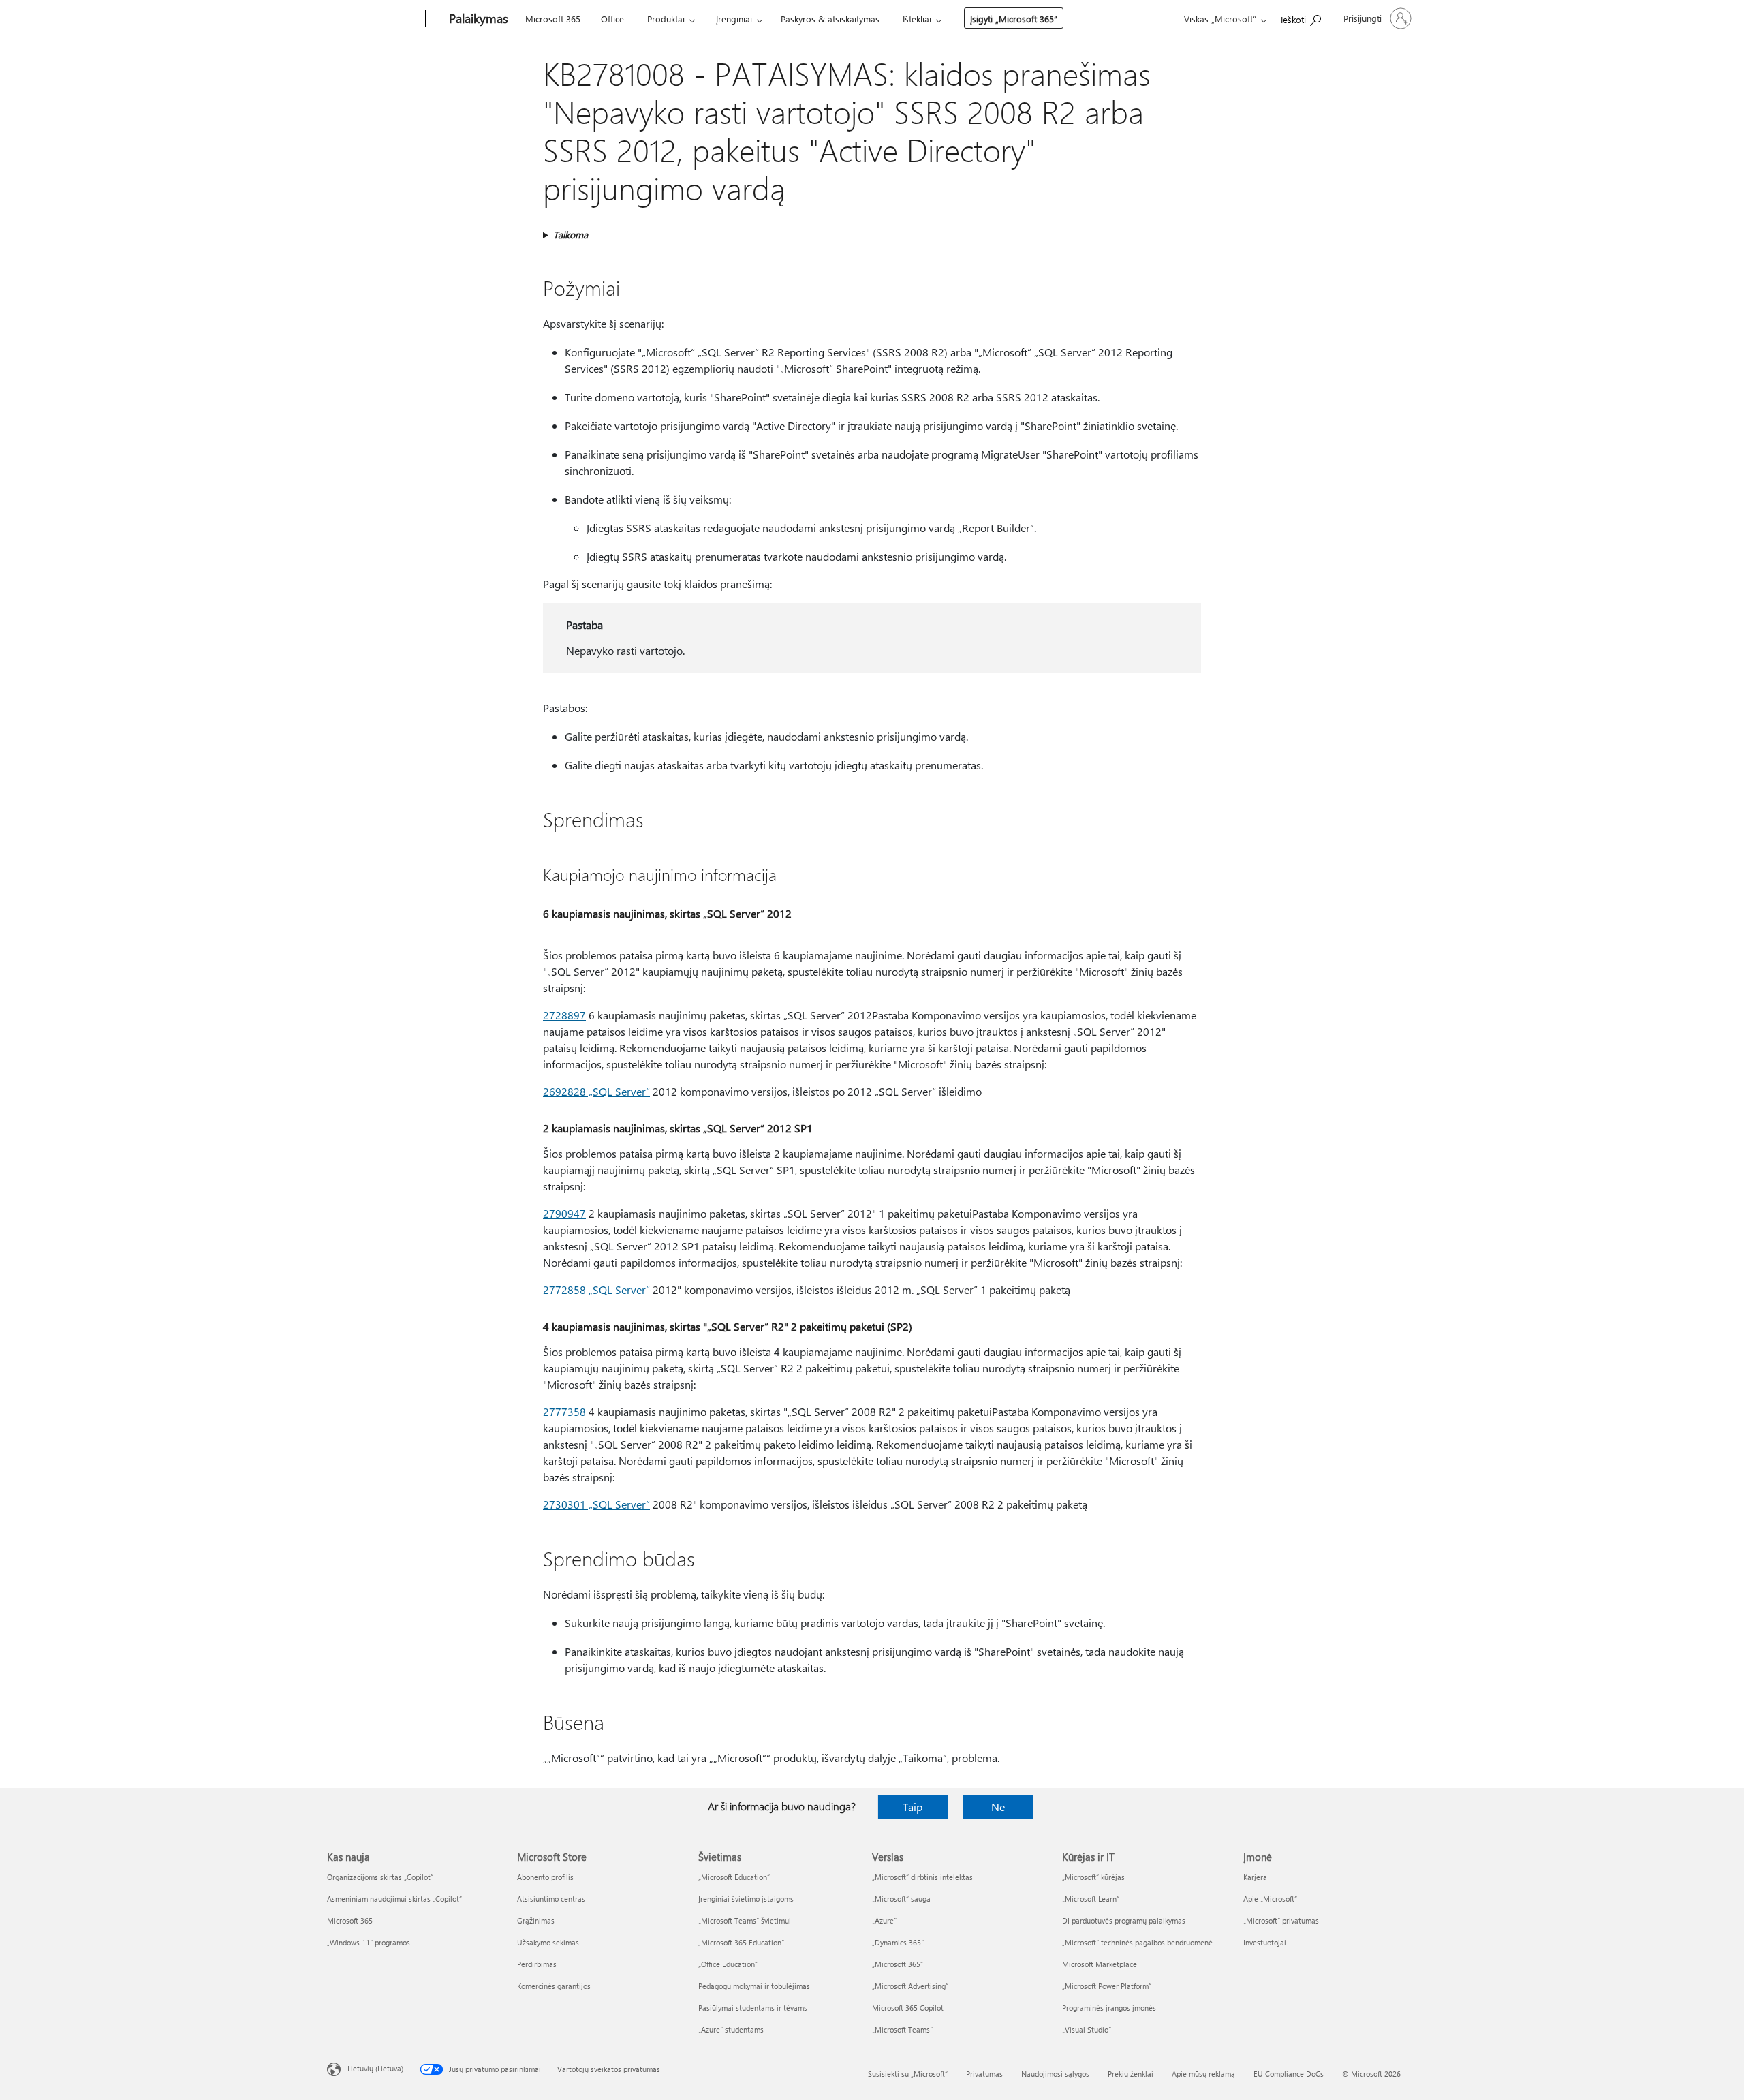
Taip (913, 1807)
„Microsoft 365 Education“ (741, 1942)
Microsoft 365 (553, 19)
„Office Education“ (728, 1964)
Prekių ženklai (1131, 2074)
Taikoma (571, 235)
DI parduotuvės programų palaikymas (1124, 1920)
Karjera (1255, 1877)
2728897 (564, 1015)
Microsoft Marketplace (1100, 1964)
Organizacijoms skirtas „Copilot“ (380, 1877)
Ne (998, 1807)
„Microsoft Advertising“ (910, 1986)
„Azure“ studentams (731, 2029)
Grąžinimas (536, 1920)
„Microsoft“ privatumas (1281, 1920)
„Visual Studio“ (1087, 2029)
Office (612, 19)
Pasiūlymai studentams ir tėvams (753, 2008)
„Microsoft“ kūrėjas (1093, 1877)
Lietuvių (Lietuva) (375, 2068)
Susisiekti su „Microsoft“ (908, 2074)
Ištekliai (917, 19)
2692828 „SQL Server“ (596, 1091)
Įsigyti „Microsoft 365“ (1014, 19)
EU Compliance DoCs (1289, 2074)
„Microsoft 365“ (898, 1964)
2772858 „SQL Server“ (596, 1290)
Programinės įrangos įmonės (1109, 2008)
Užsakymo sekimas (548, 1942)
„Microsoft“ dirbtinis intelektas (922, 1877)
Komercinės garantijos (554, 1986)
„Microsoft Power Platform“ (1107, 1986)
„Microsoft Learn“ (1091, 1899)
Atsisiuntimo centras (551, 1899)
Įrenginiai (734, 19)
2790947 (564, 1213)
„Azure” (884, 1920)
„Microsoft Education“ (734, 1877)
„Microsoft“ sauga (901, 1899)
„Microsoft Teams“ (902, 2029)
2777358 (564, 1411)
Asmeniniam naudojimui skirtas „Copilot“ (394, 1899)
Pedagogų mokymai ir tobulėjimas (754, 1986)
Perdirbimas (537, 1964)
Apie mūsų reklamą (1203, 2074)
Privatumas (984, 2074)
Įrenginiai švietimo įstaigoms (746, 1899)
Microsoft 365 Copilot (908, 2008)
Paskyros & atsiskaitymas (830, 19)
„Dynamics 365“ (898, 1942)
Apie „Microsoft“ (1270, 1899)
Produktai (666, 19)
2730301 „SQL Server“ (596, 1504)
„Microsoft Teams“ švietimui (745, 1920)
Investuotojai (1265, 1942)
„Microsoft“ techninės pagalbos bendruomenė (1137, 1942)
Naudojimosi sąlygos (1055, 2074)
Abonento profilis (545, 1877)
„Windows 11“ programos (369, 1942)
